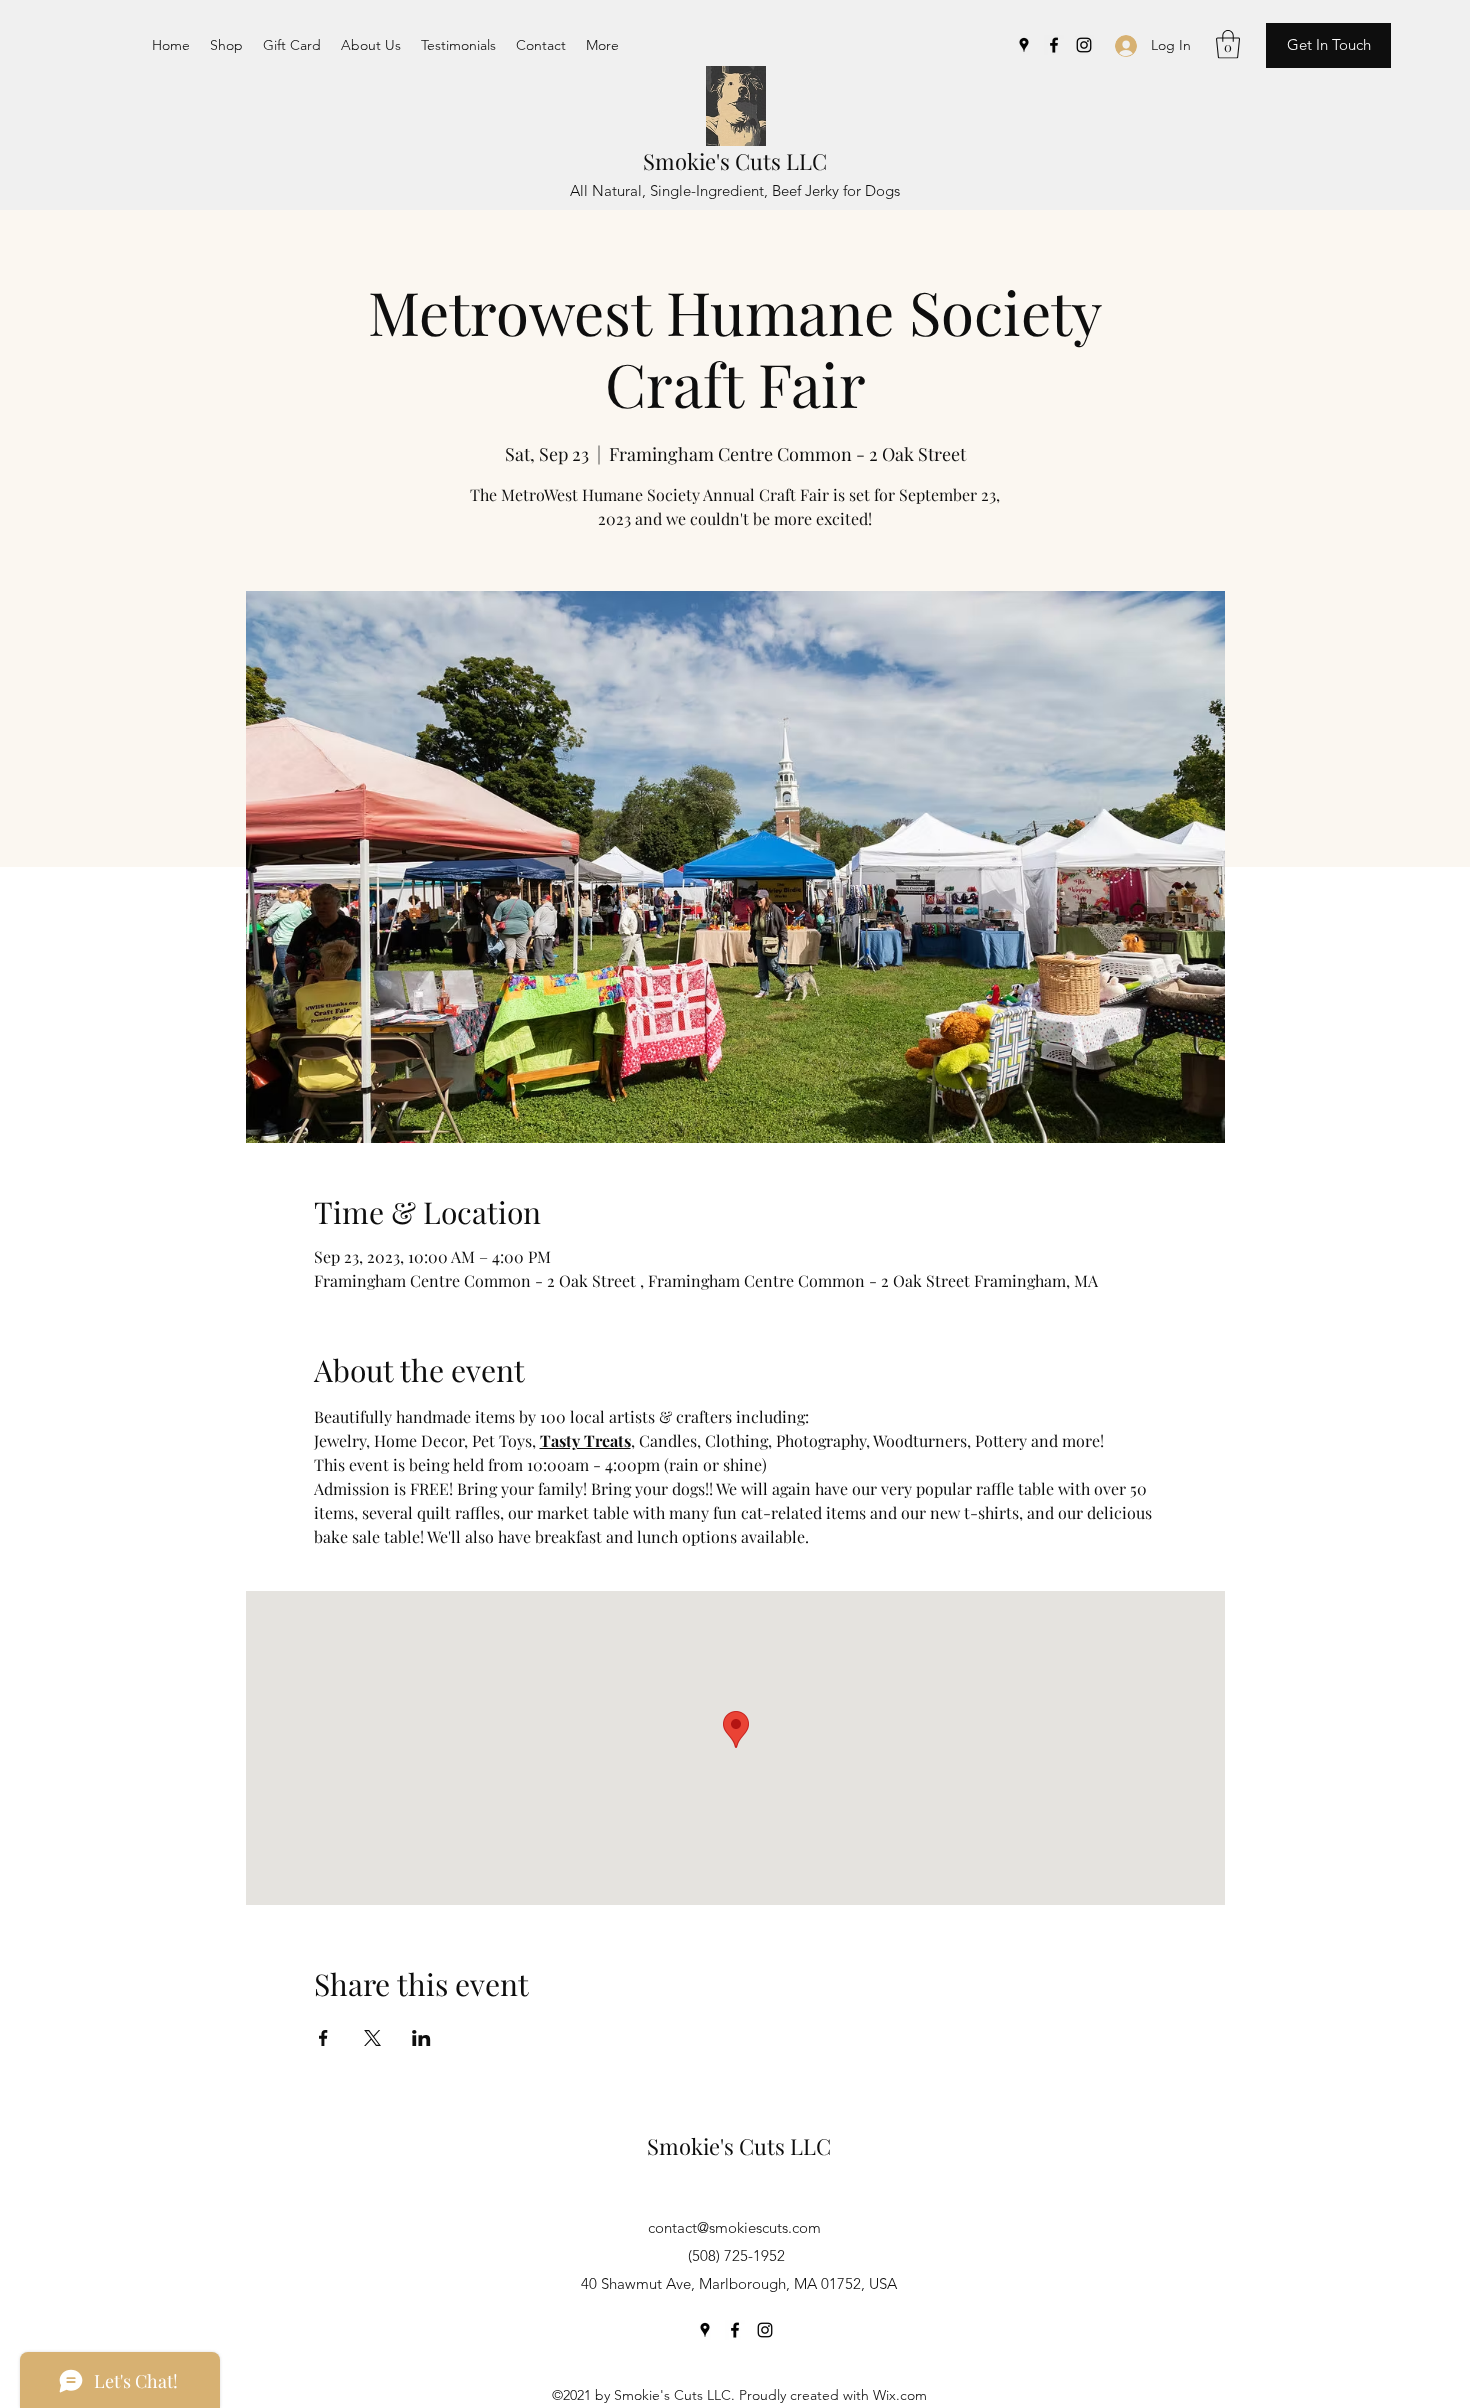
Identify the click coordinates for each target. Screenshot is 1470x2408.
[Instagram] (1084, 45)
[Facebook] (1054, 45)
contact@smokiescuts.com (734, 2227)
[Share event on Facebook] (323, 2038)
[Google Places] (1024, 45)
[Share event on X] (372, 2038)
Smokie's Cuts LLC (735, 161)
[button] (1228, 44)
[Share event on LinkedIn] (421, 2038)
